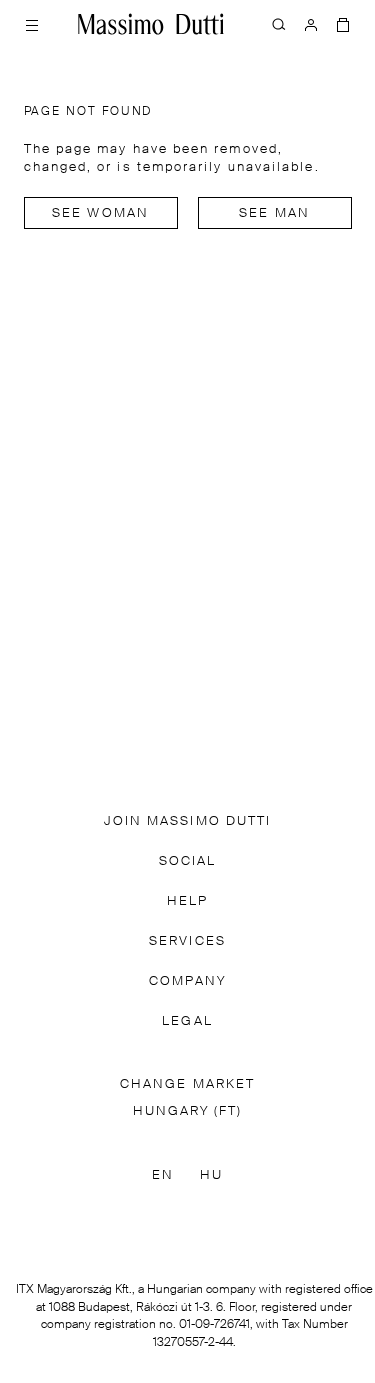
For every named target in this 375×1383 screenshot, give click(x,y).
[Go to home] (151, 24)
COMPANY (187, 981)
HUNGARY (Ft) (188, 1111)
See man (274, 213)
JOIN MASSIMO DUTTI (187, 821)
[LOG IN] (311, 24)
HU (211, 1175)
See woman (100, 213)
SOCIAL (187, 861)
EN (163, 1175)
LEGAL (187, 1021)
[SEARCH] (279, 24)
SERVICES (187, 941)
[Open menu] (32, 24)
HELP (187, 901)
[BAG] (343, 24)
